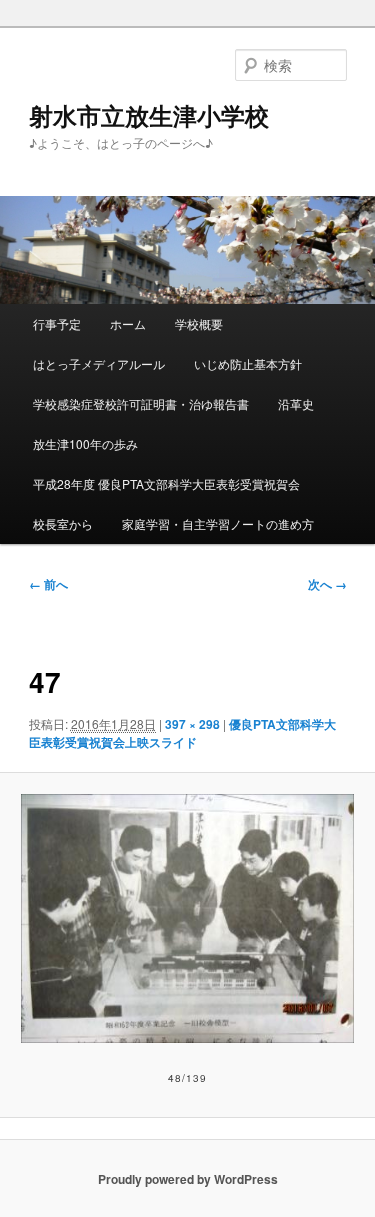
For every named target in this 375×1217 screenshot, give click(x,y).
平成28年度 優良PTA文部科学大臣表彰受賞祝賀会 (166, 483)
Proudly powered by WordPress (188, 1179)
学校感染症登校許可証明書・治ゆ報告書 (141, 403)
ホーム (128, 323)
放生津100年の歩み (85, 443)
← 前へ (48, 584)
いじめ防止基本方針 (248, 363)
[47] (187, 918)
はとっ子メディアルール (99, 363)
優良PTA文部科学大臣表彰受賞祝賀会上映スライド (182, 733)
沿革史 (296, 403)
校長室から (63, 523)
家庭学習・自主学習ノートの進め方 (218, 523)
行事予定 (57, 323)
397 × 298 (192, 724)
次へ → (327, 584)
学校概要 (199, 323)
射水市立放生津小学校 (149, 115)
